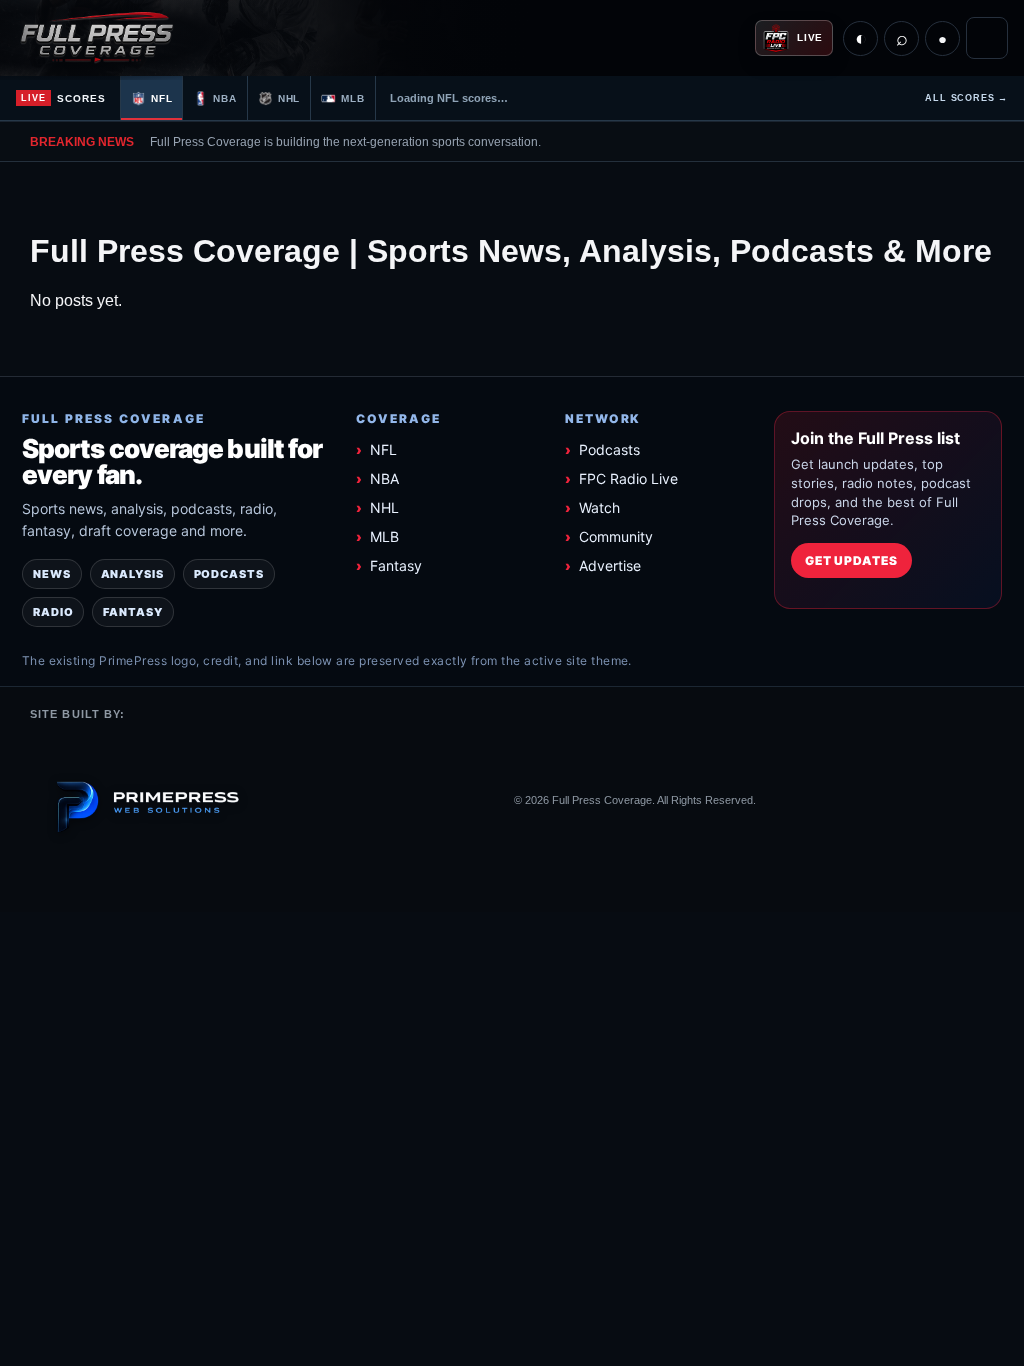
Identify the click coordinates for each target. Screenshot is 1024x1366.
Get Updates (852, 560)
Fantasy (396, 565)
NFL (383, 449)
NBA (384, 478)
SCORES (63, 98)
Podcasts (609, 449)
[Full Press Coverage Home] (126, 38)
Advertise (610, 565)
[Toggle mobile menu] (987, 38)
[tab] (152, 98)
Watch (599, 507)
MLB (384, 536)
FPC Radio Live (628, 478)
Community (616, 536)
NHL (384, 507)
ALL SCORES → (966, 98)
